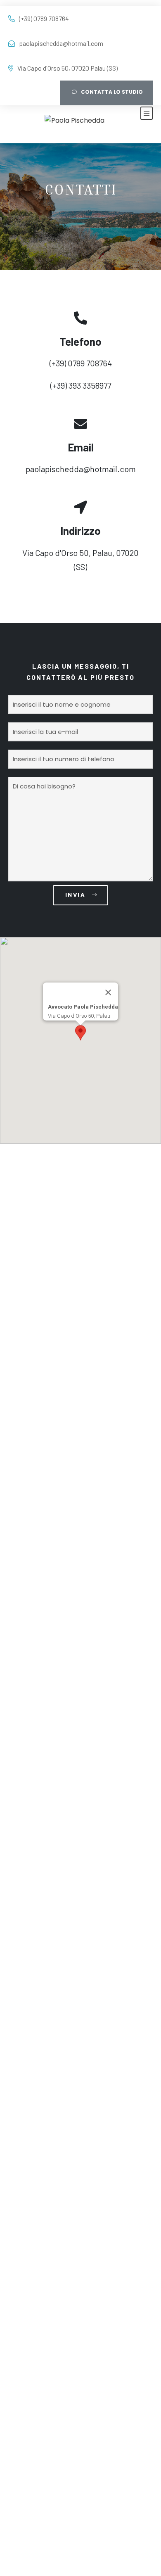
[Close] (108, 992)
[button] (80, 1033)
